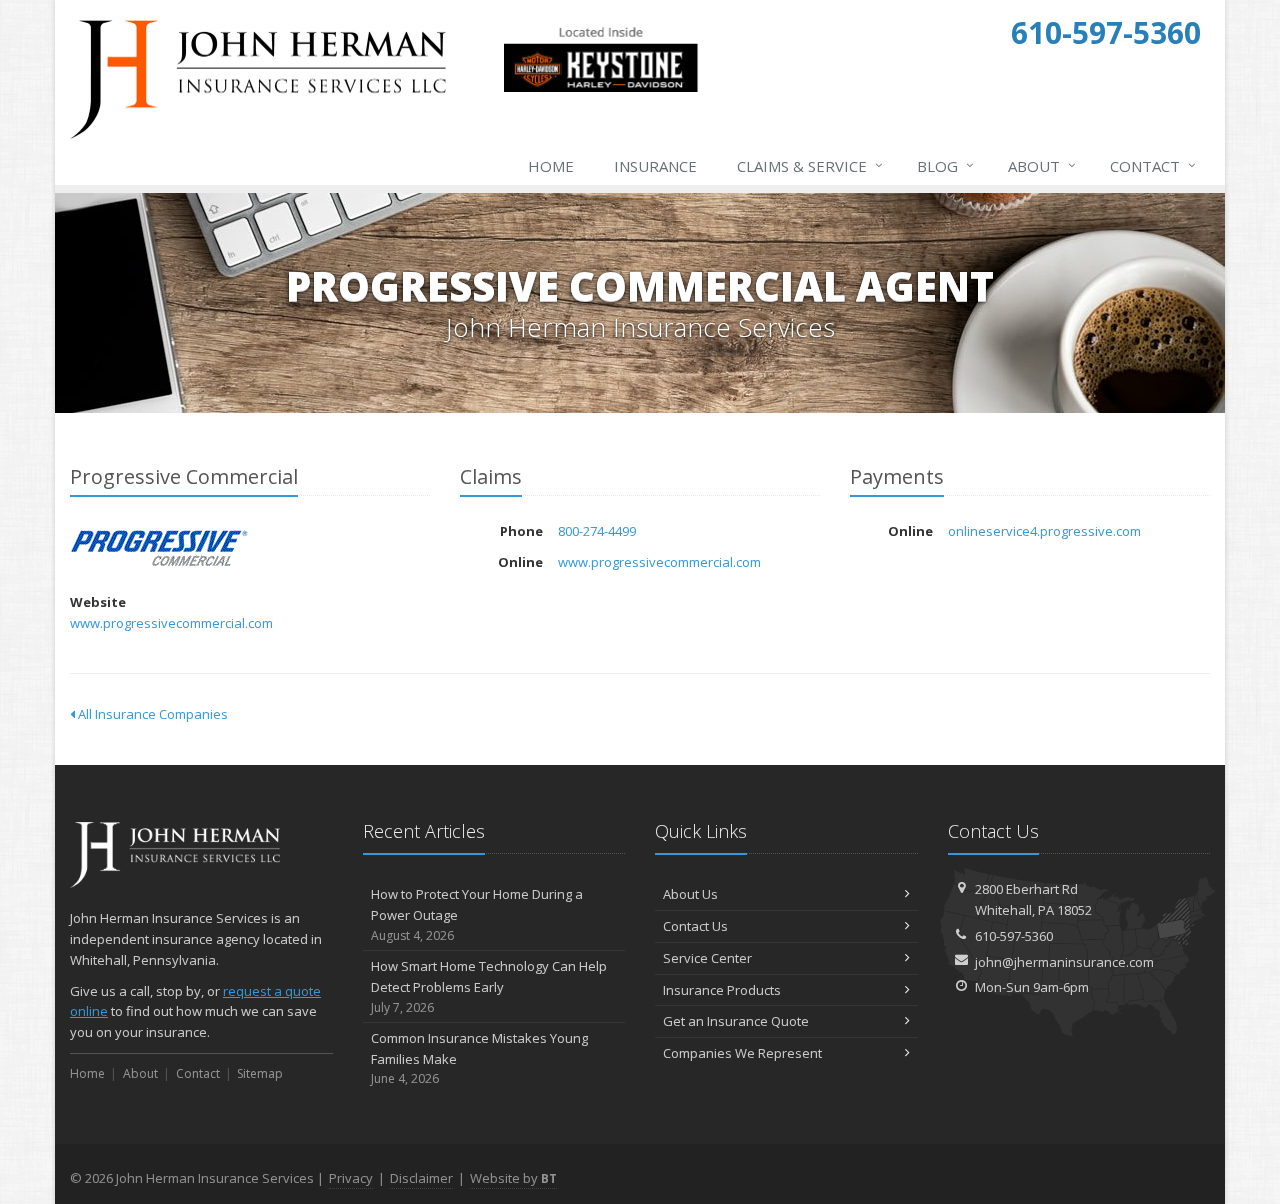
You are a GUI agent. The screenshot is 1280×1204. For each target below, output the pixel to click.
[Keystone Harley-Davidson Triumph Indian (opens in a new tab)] (600, 88)
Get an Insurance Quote (736, 1021)
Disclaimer (421, 1178)
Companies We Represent (742, 1053)
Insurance (655, 166)
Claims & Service (810, 165)
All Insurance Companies (151, 714)
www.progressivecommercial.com (171, 623)
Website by (513, 1178)
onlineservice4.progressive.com (1044, 531)
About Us (690, 894)
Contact (1153, 165)
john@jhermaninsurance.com (1064, 962)
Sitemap (260, 1073)
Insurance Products (722, 990)
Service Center (707, 958)
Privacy (351, 1178)
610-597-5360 (1014, 936)
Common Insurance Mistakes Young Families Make (479, 1058)
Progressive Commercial (159, 548)
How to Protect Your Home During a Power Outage (477, 914)
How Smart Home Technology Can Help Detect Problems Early (489, 986)
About (1042, 165)
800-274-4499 (597, 531)
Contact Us (695, 926)
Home (551, 166)
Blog (945, 165)
